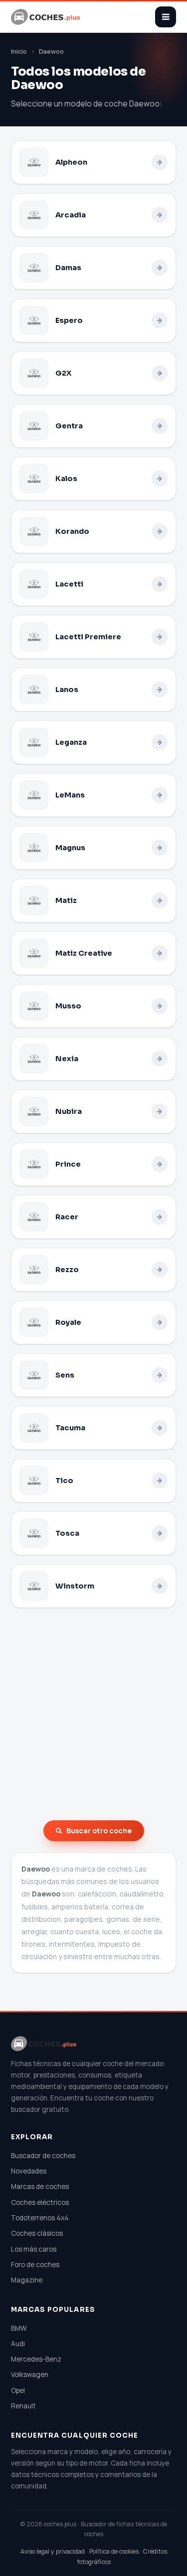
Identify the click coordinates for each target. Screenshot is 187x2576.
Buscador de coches (43, 2156)
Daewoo (51, 51)
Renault (23, 2406)
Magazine (27, 2280)
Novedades (29, 2171)
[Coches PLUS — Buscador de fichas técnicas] (46, 17)
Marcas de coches (40, 2186)
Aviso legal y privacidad (53, 2551)
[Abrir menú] (166, 17)
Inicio (19, 51)
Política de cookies (114, 2551)
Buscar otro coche (99, 1831)
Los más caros (34, 2249)
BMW (19, 2328)
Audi (18, 2344)
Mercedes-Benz (36, 2359)
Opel (18, 2390)
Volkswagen (30, 2375)
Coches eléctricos (40, 2202)
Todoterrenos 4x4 (40, 2218)
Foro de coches (35, 2265)
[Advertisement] (93, 1714)
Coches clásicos (37, 2233)
